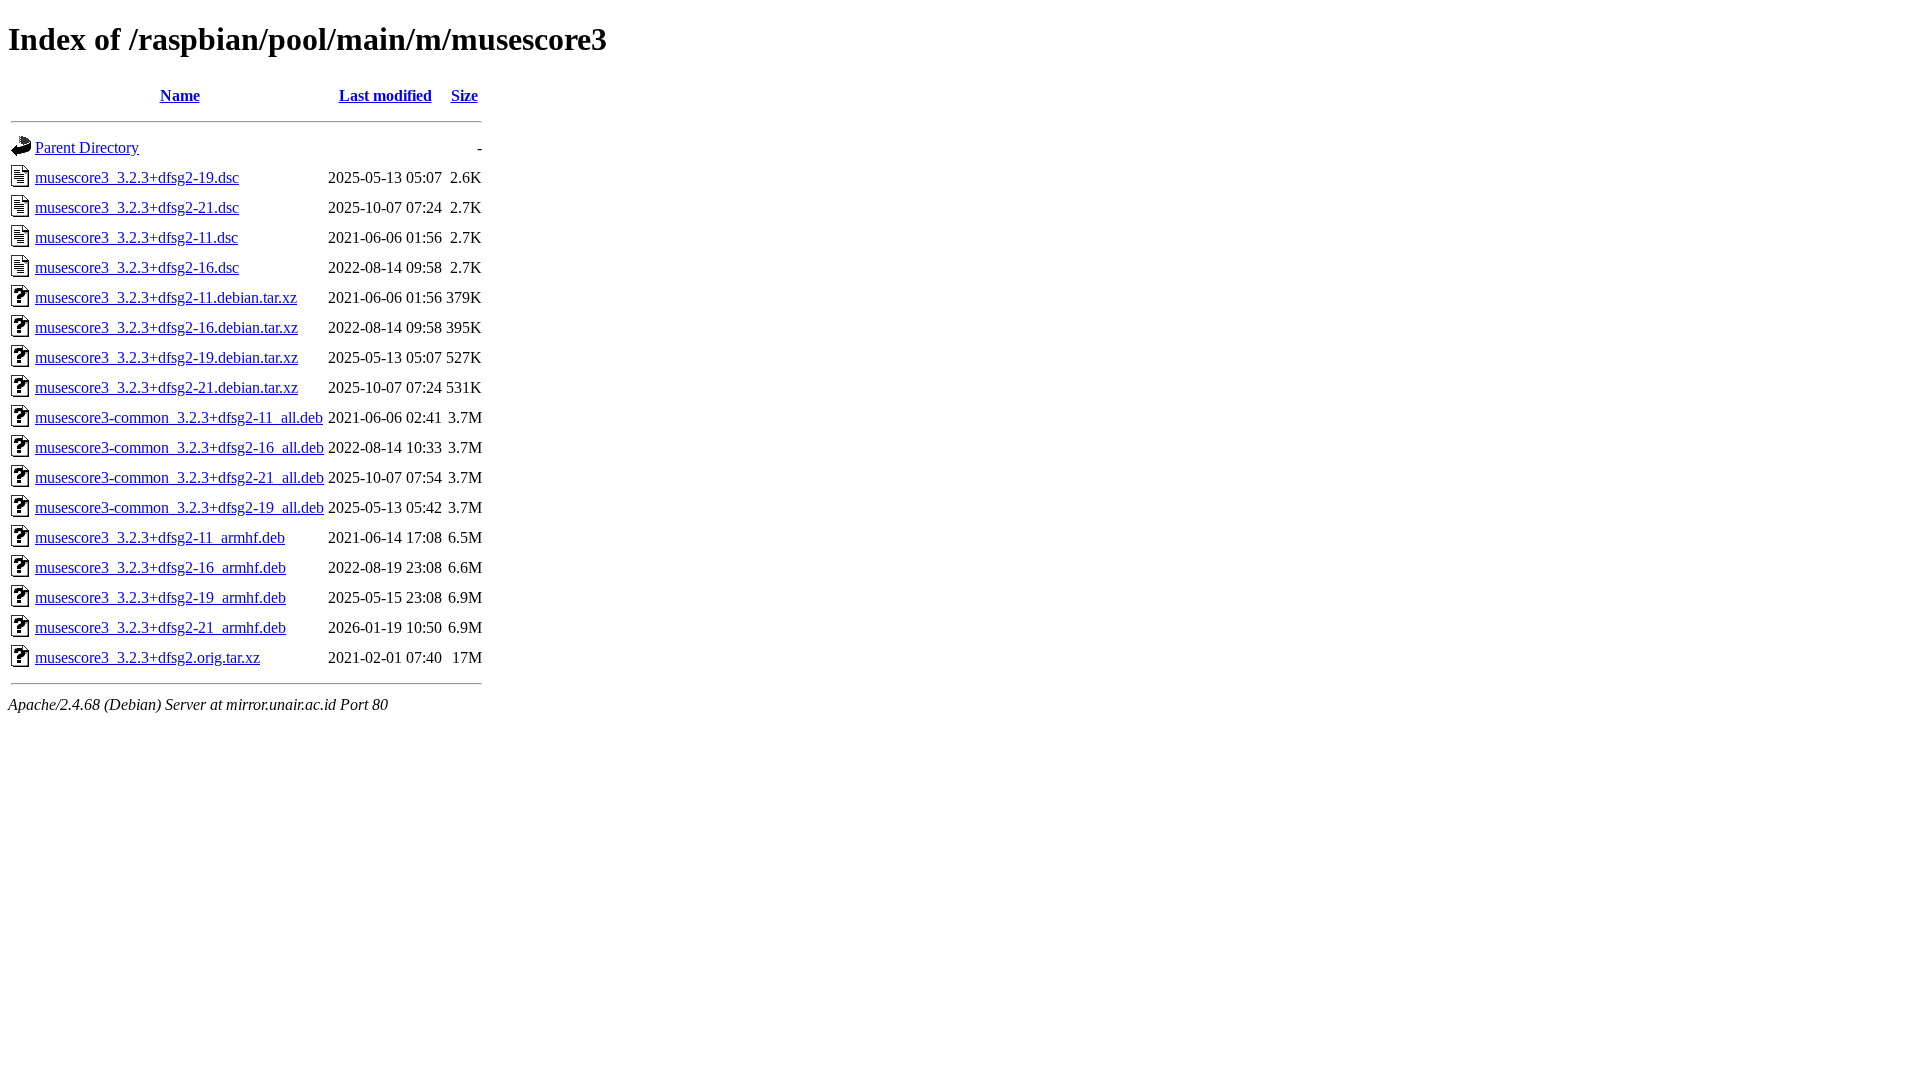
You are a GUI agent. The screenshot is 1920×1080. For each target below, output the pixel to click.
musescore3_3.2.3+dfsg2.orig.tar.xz (147, 657)
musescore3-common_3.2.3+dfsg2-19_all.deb (179, 507)
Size (464, 95)
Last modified (385, 95)
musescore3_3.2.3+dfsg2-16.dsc (137, 267)
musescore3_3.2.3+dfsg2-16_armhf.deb (160, 567)
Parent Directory (87, 147)
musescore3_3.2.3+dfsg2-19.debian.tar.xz (166, 357)
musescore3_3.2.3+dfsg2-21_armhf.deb (160, 627)
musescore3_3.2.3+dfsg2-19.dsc (137, 177)
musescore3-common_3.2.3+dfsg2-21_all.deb (179, 477)
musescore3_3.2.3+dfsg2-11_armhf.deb (160, 537)
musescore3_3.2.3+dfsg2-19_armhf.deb (160, 597)
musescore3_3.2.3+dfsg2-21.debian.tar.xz (166, 387)
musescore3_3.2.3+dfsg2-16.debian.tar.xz (166, 327)
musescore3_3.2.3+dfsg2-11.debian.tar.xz (166, 297)
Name (180, 95)
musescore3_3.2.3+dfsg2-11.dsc (136, 237)
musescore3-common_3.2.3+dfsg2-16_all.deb (179, 447)
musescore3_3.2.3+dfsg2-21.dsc (137, 207)
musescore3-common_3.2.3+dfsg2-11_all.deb (179, 417)
